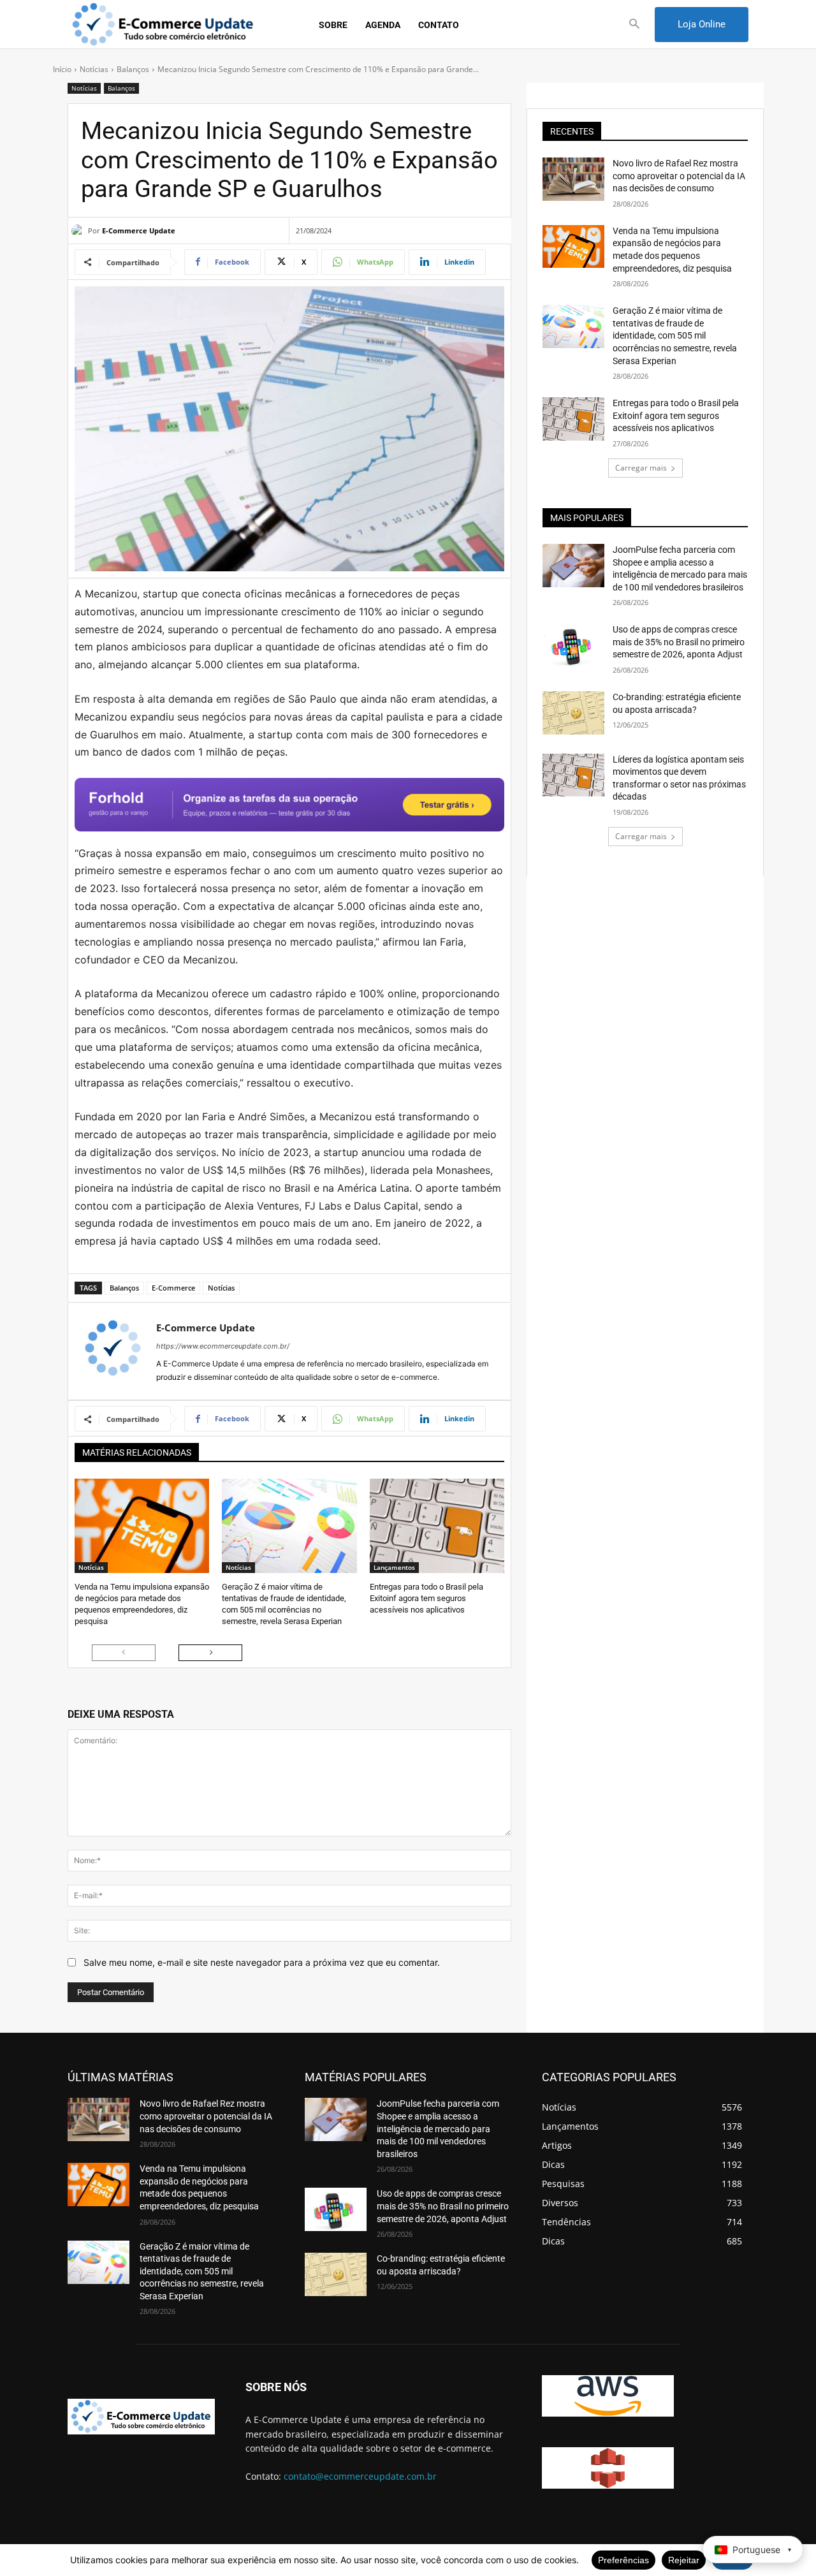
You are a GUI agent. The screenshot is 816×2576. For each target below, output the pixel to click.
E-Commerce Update (139, 231)
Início (62, 69)
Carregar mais (641, 468)
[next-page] (210, 1653)
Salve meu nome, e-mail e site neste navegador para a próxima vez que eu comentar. (262, 1962)
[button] (635, 25)
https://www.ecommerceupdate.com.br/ (223, 1346)
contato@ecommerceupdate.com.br (360, 2476)
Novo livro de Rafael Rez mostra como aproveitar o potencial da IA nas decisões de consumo (679, 176)
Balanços (133, 69)
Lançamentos (394, 1567)
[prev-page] (124, 1653)
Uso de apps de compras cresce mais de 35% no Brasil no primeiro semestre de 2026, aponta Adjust (679, 642)
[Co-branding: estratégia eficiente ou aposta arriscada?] (573, 713)
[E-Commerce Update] (80, 231)
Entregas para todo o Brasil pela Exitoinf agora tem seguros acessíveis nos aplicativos (426, 1598)
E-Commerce (173, 1288)
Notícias (94, 69)
